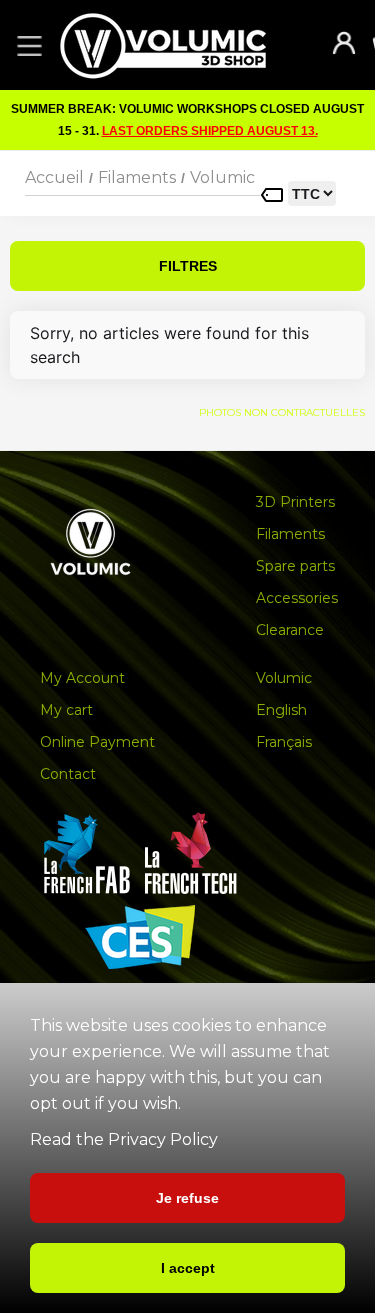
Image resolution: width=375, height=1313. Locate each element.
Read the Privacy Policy (124, 1139)
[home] (183, 45)
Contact (68, 774)
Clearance (290, 630)
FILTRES (188, 266)
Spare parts (295, 566)
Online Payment (97, 742)
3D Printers (295, 502)
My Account (82, 678)
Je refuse (187, 1198)
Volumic (222, 177)
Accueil (54, 177)
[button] (26, 45)
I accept (188, 1268)
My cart (66, 710)
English (281, 710)
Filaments (137, 177)
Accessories (297, 598)
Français (284, 742)
